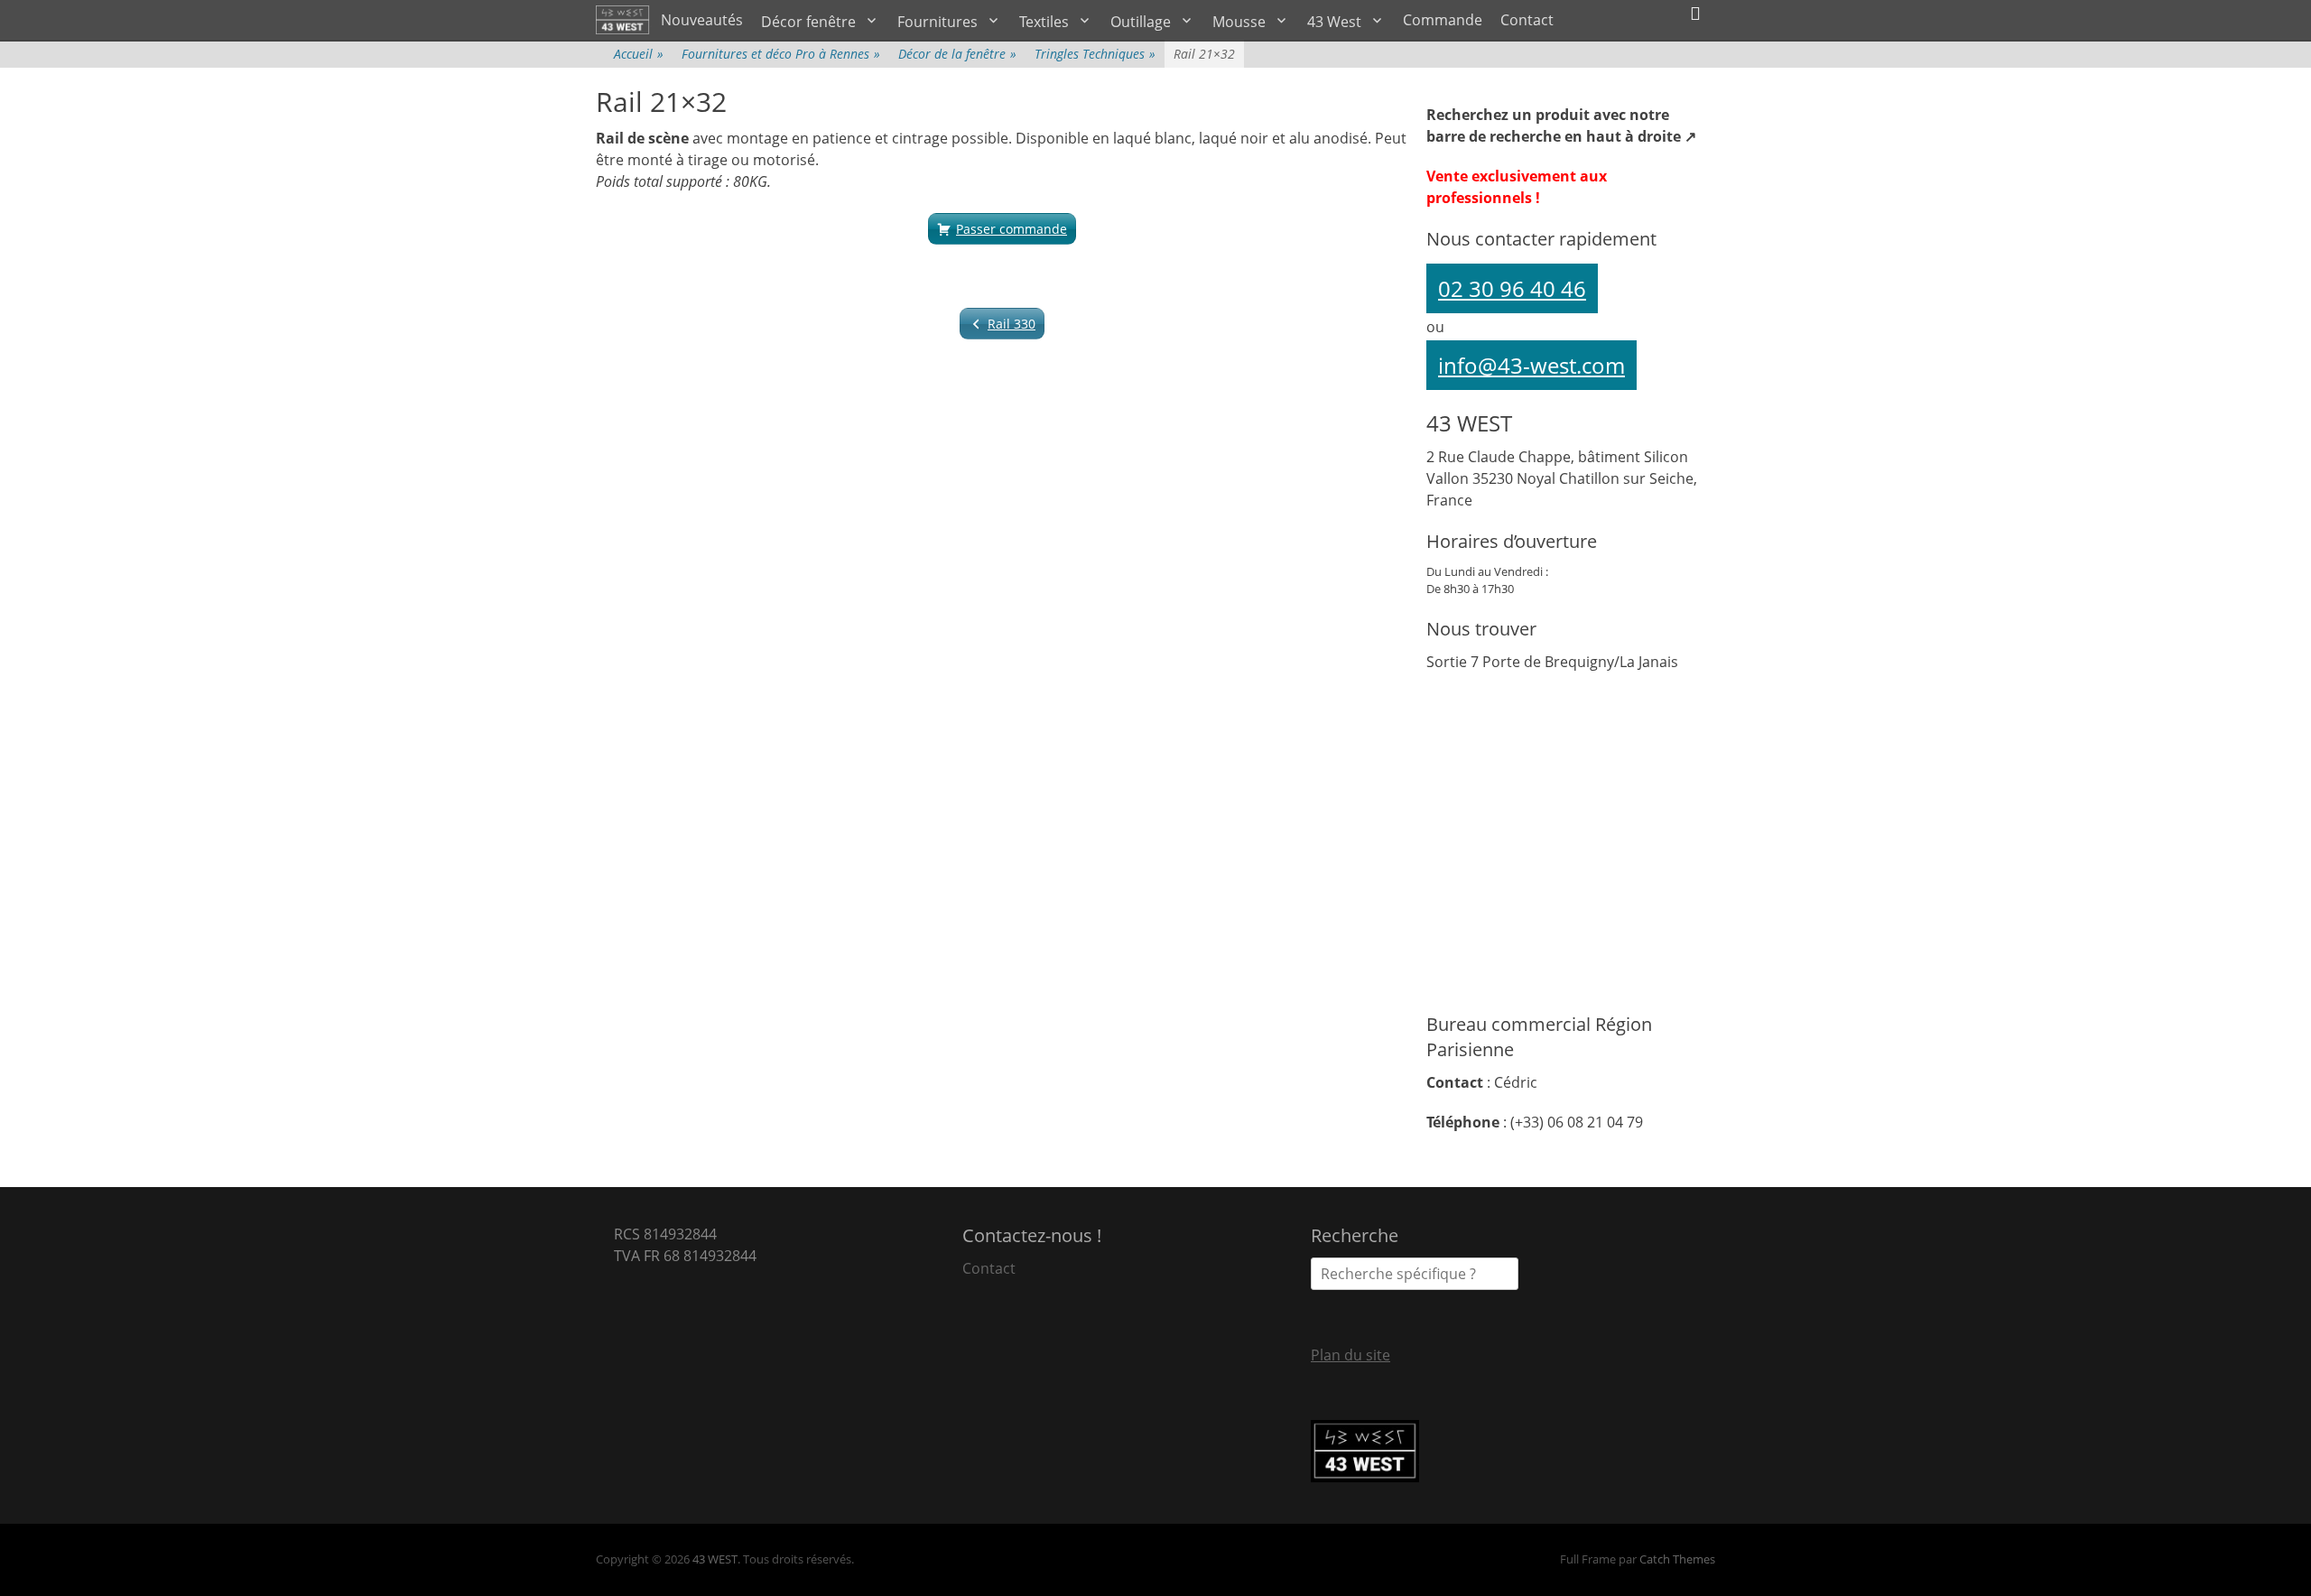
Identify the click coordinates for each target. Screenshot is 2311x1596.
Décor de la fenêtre (957, 54)
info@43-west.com (1531, 365)
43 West (1334, 22)
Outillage (1141, 22)
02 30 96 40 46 (1512, 288)
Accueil (639, 54)
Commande (1443, 20)
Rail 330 (1012, 324)
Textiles (1044, 22)
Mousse (1239, 22)
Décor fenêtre (808, 22)
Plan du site (1350, 1355)
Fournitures (937, 22)
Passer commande (1012, 229)
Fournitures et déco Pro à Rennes (781, 54)
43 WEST (715, 1559)
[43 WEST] (624, 20)
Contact (1527, 20)
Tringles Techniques (1095, 54)
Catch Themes (1677, 1559)
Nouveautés (702, 20)
